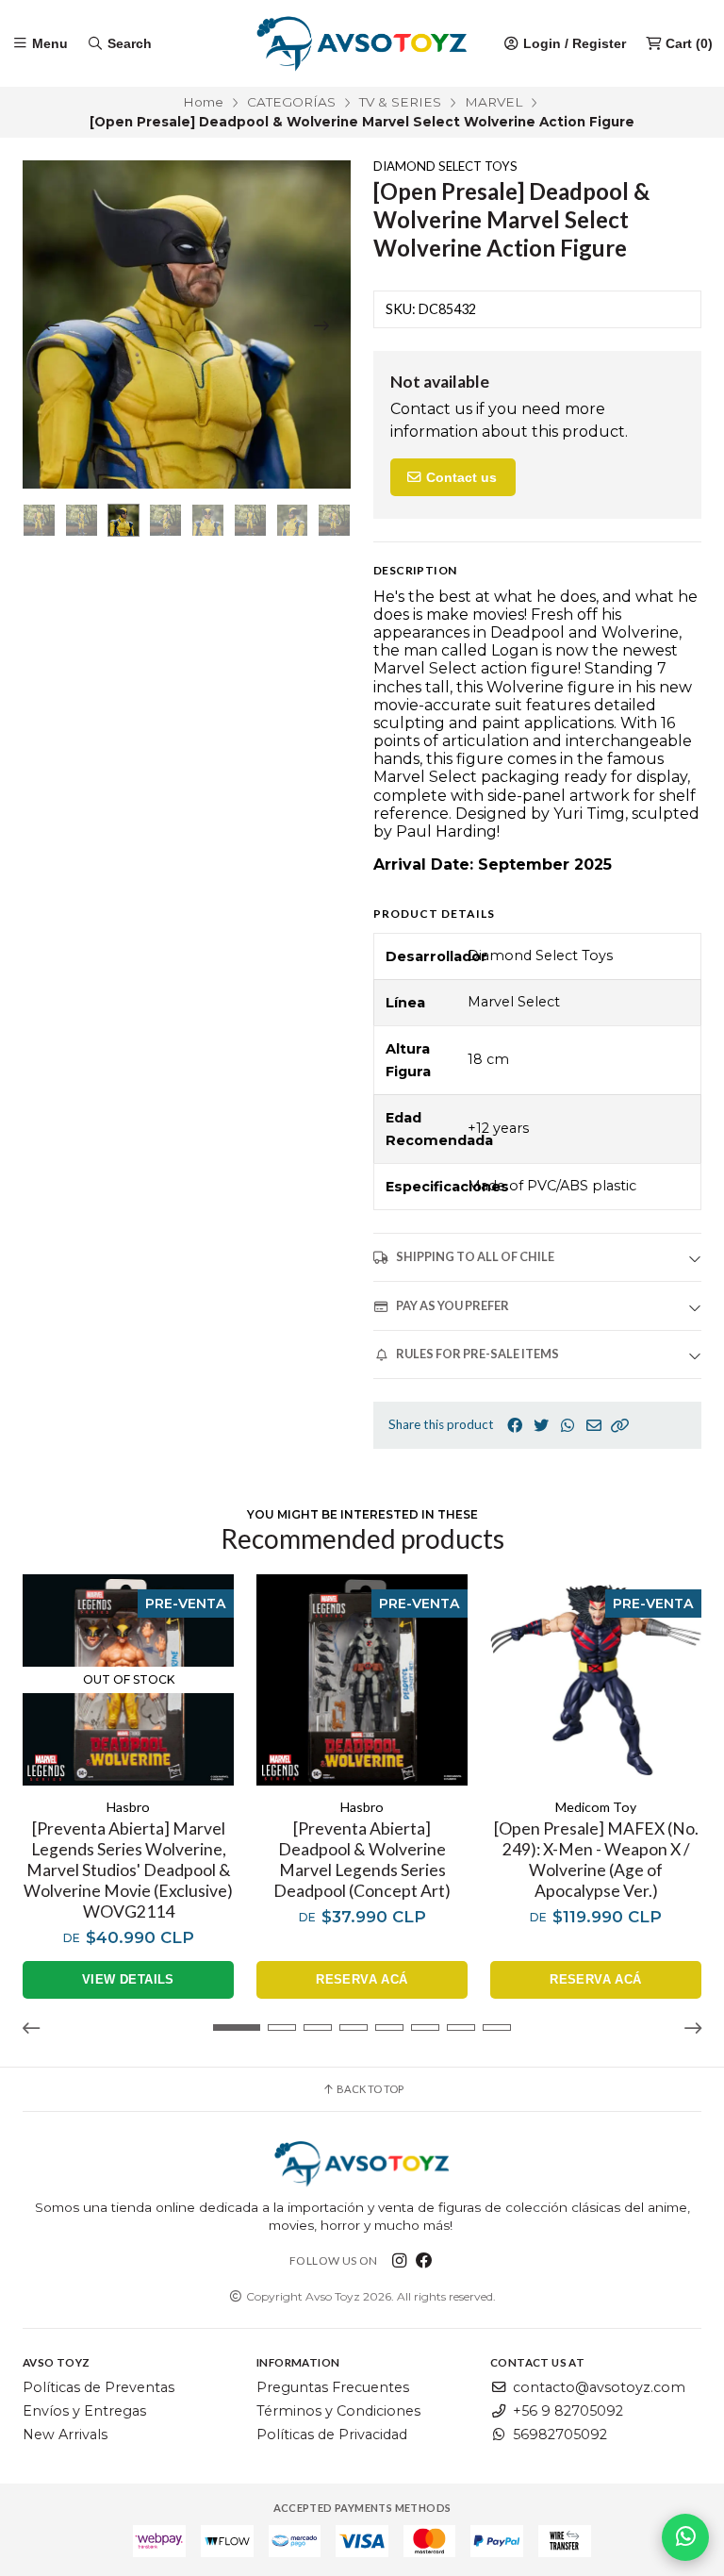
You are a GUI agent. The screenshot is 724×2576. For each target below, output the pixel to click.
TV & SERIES (400, 102)
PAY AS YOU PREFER (452, 1305)
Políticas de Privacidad (332, 2435)
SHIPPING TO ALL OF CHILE (475, 1256)
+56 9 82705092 (568, 2411)
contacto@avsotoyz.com (599, 2387)
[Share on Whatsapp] (568, 1426)
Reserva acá (362, 1979)
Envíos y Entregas (84, 2411)
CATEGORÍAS (291, 102)
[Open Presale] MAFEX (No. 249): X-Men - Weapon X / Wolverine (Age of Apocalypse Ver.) (596, 1860)
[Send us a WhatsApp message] (685, 2537)
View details (128, 1979)
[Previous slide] (52, 325)
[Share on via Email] (594, 1426)
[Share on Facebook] (515, 1426)
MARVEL (494, 102)
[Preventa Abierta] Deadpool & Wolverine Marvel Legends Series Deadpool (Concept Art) (362, 1860)
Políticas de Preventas (99, 2387)
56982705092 (560, 2435)
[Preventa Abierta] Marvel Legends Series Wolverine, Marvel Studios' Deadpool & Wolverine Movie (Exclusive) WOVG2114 (128, 1870)
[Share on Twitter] (541, 1426)
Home (203, 102)
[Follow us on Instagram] (400, 2260)
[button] (620, 1426)
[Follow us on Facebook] (424, 2260)
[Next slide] (321, 325)
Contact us (460, 477)
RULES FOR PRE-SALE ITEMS (477, 1354)
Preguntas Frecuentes (333, 2387)
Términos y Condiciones (338, 2411)
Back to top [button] (369, 2089)
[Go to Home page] (362, 43)
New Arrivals (65, 2435)
